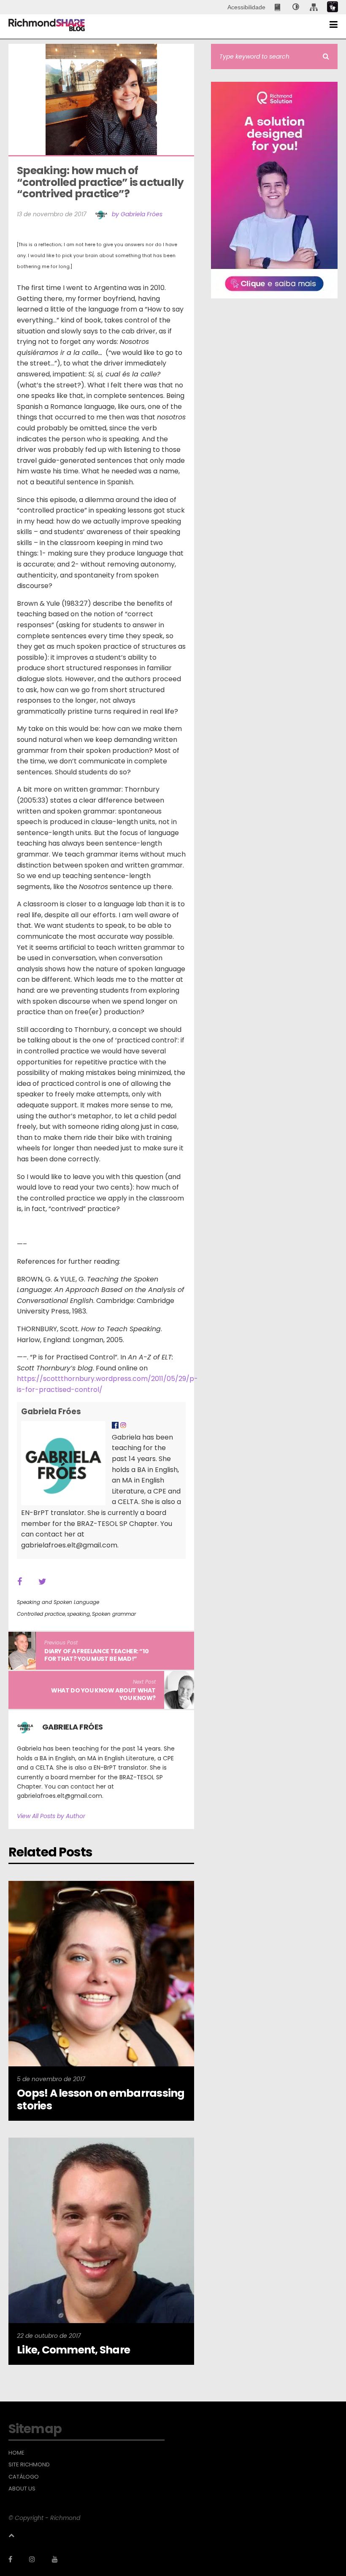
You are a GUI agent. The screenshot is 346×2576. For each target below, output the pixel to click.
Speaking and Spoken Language (58, 1602)
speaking (78, 1614)
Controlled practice (41, 1614)
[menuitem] (278, 7)
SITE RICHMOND (29, 2465)
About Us (22, 2489)
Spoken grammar (114, 1614)
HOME (16, 2453)
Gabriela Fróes (51, 1412)
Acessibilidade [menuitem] (246, 7)
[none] (296, 7)
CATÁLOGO (24, 2477)
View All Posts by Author (51, 1816)
